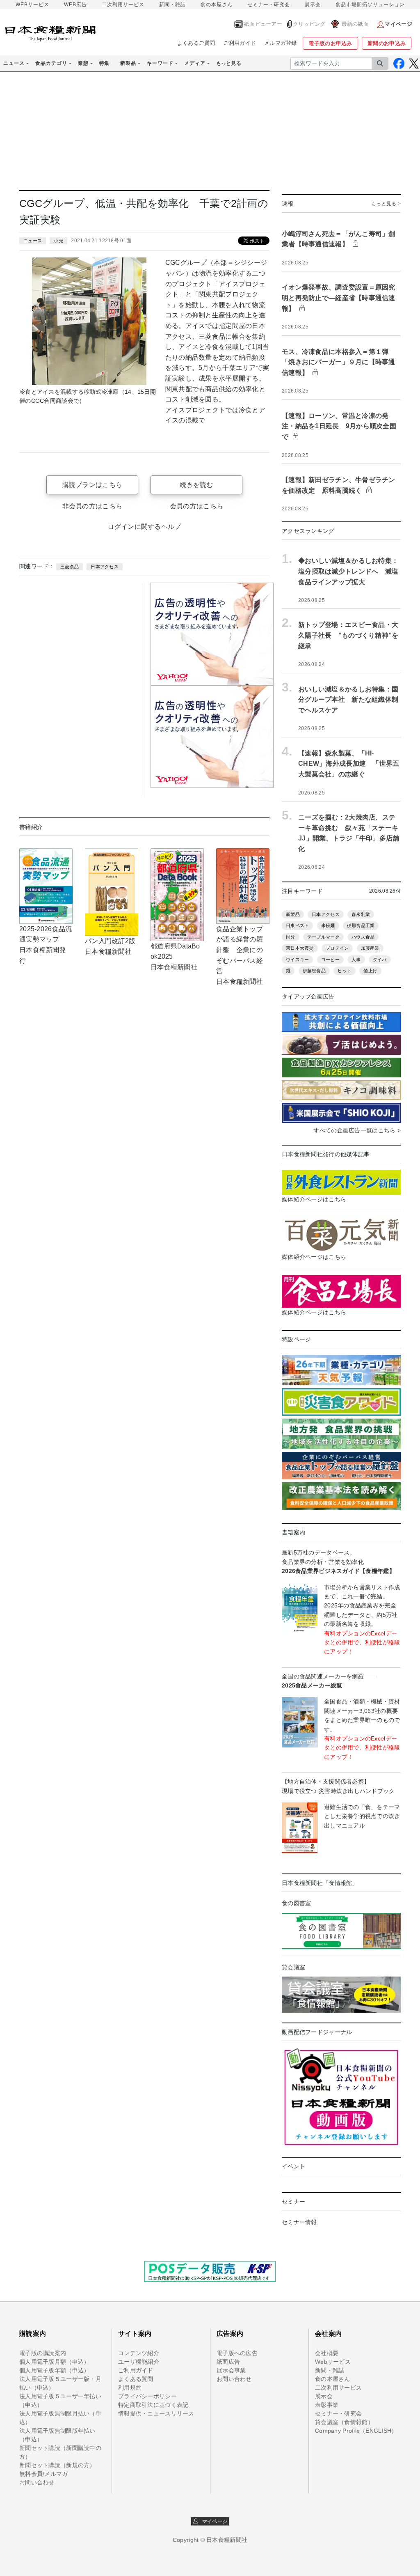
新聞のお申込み (387, 43)
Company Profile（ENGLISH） (356, 2431)
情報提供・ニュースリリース (156, 2413)
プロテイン (337, 948)
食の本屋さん (217, 5)
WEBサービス (32, 5)
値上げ (370, 971)
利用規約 (130, 2388)
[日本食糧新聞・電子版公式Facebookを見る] (399, 63)
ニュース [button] (14, 63)
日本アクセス (105, 567)
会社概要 (327, 2353)
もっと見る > (386, 204)
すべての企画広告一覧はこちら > (357, 1130)
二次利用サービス (123, 5)
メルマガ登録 (281, 43)
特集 (104, 63)
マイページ (213, 2521)
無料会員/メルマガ (44, 2474)
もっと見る (229, 63)
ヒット (345, 971)
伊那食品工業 (361, 925)
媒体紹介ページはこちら (314, 1199)
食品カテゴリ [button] (51, 63)
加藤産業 (370, 948)
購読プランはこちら (92, 485)
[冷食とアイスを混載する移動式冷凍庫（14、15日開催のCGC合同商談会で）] (89, 321)
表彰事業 (327, 2405)
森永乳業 (361, 914)
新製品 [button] (128, 63)
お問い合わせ (37, 2482)
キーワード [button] (160, 63)
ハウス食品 (363, 937)
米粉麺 (328, 925)
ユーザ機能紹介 (139, 2362)
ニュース (33, 241)
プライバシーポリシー (147, 2396)
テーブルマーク (323, 937)
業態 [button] (83, 63)
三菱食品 (70, 567)
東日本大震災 (300, 948)
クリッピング (309, 24)
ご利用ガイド (240, 43)
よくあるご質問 (196, 43)
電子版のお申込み (330, 43)
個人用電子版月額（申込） (54, 2362)
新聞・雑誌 (172, 5)
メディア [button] (195, 63)
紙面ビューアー (263, 24)
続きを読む (196, 485)
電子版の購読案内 (43, 2353)
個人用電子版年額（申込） (54, 2370)
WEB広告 (75, 5)
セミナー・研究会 (269, 5)
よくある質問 (136, 2379)
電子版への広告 (237, 2353)
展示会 (313, 5)
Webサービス (333, 2362)
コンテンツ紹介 (139, 2353)
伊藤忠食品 (314, 971)
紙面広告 (228, 2362)
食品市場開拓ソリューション (370, 5)
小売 (58, 241)
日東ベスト (297, 925)
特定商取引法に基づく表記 (153, 2405)
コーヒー (330, 960)
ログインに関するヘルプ (144, 527)
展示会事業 (231, 2370)
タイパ (380, 960)
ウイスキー (297, 960)
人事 (356, 960)
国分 (291, 937)
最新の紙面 (355, 24)
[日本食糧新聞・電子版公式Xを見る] (414, 63)
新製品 (293, 914)
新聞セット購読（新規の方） (57, 2465)
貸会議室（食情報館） (344, 2422)
